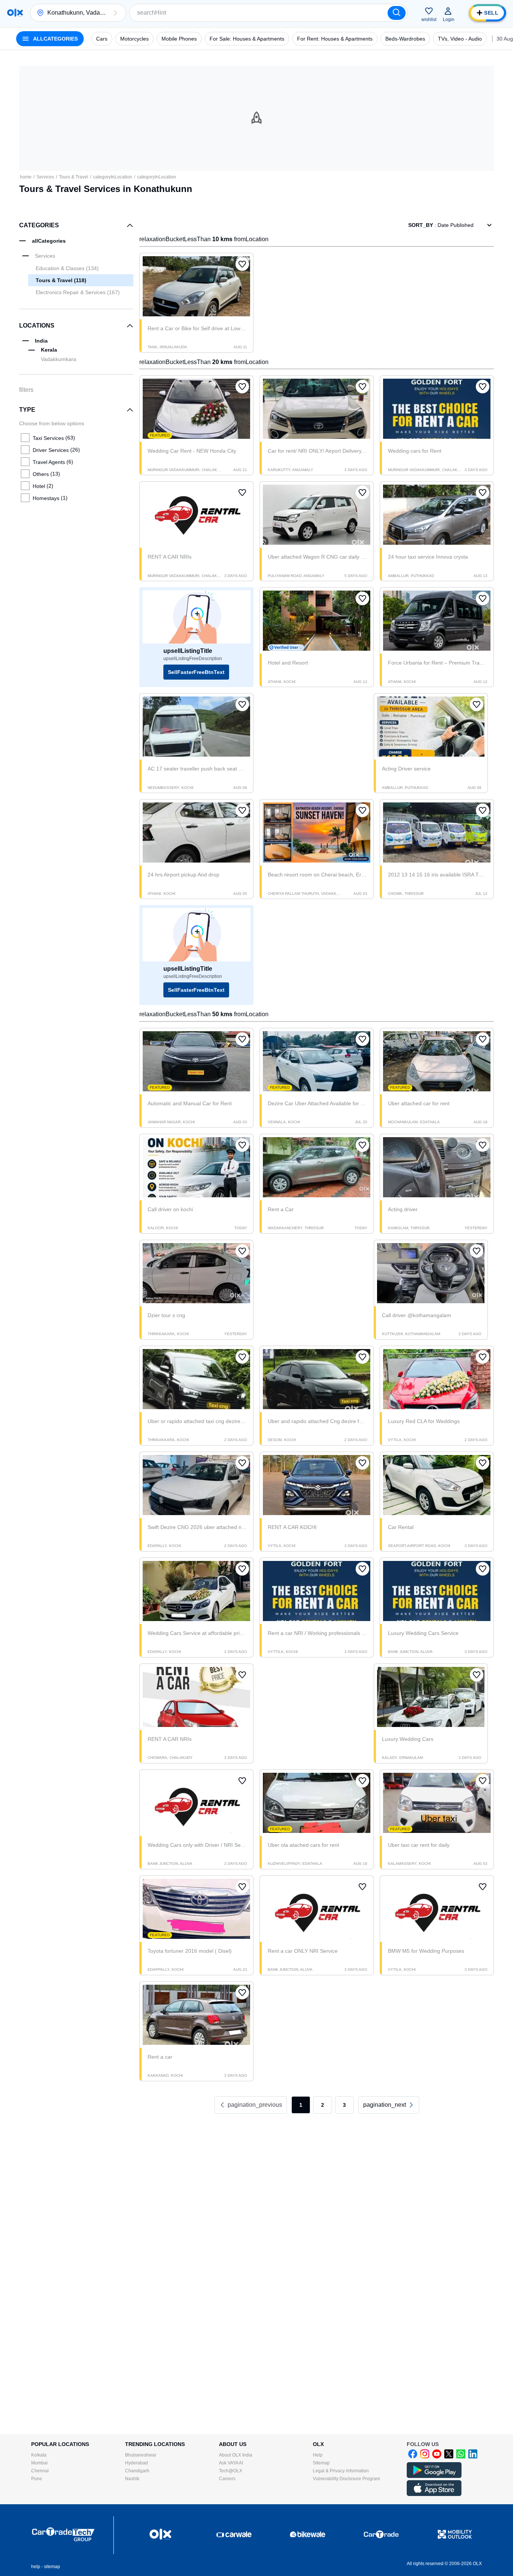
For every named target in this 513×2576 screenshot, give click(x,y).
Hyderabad (137, 2463)
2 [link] (323, 2105)
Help (318, 2455)
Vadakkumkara (59, 359)
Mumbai (39, 2463)
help (36, 2567)
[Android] (434, 2476)
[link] (389, 2105)
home (26, 177)
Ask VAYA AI (231, 2463)
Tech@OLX (231, 2471)
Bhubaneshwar (141, 2455)
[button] (115, 13)
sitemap (52, 2567)
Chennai (40, 2471)
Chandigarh (137, 2471)
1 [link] (301, 2105)
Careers (227, 2479)
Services (45, 177)
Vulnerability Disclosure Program (346, 2479)
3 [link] (344, 2105)
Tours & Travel (74, 177)
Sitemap (321, 2463)
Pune (37, 2479)
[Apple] (434, 2494)
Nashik (132, 2479)
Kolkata (39, 2455)
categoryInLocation (113, 177)
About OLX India (236, 2455)
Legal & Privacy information (341, 2471)
